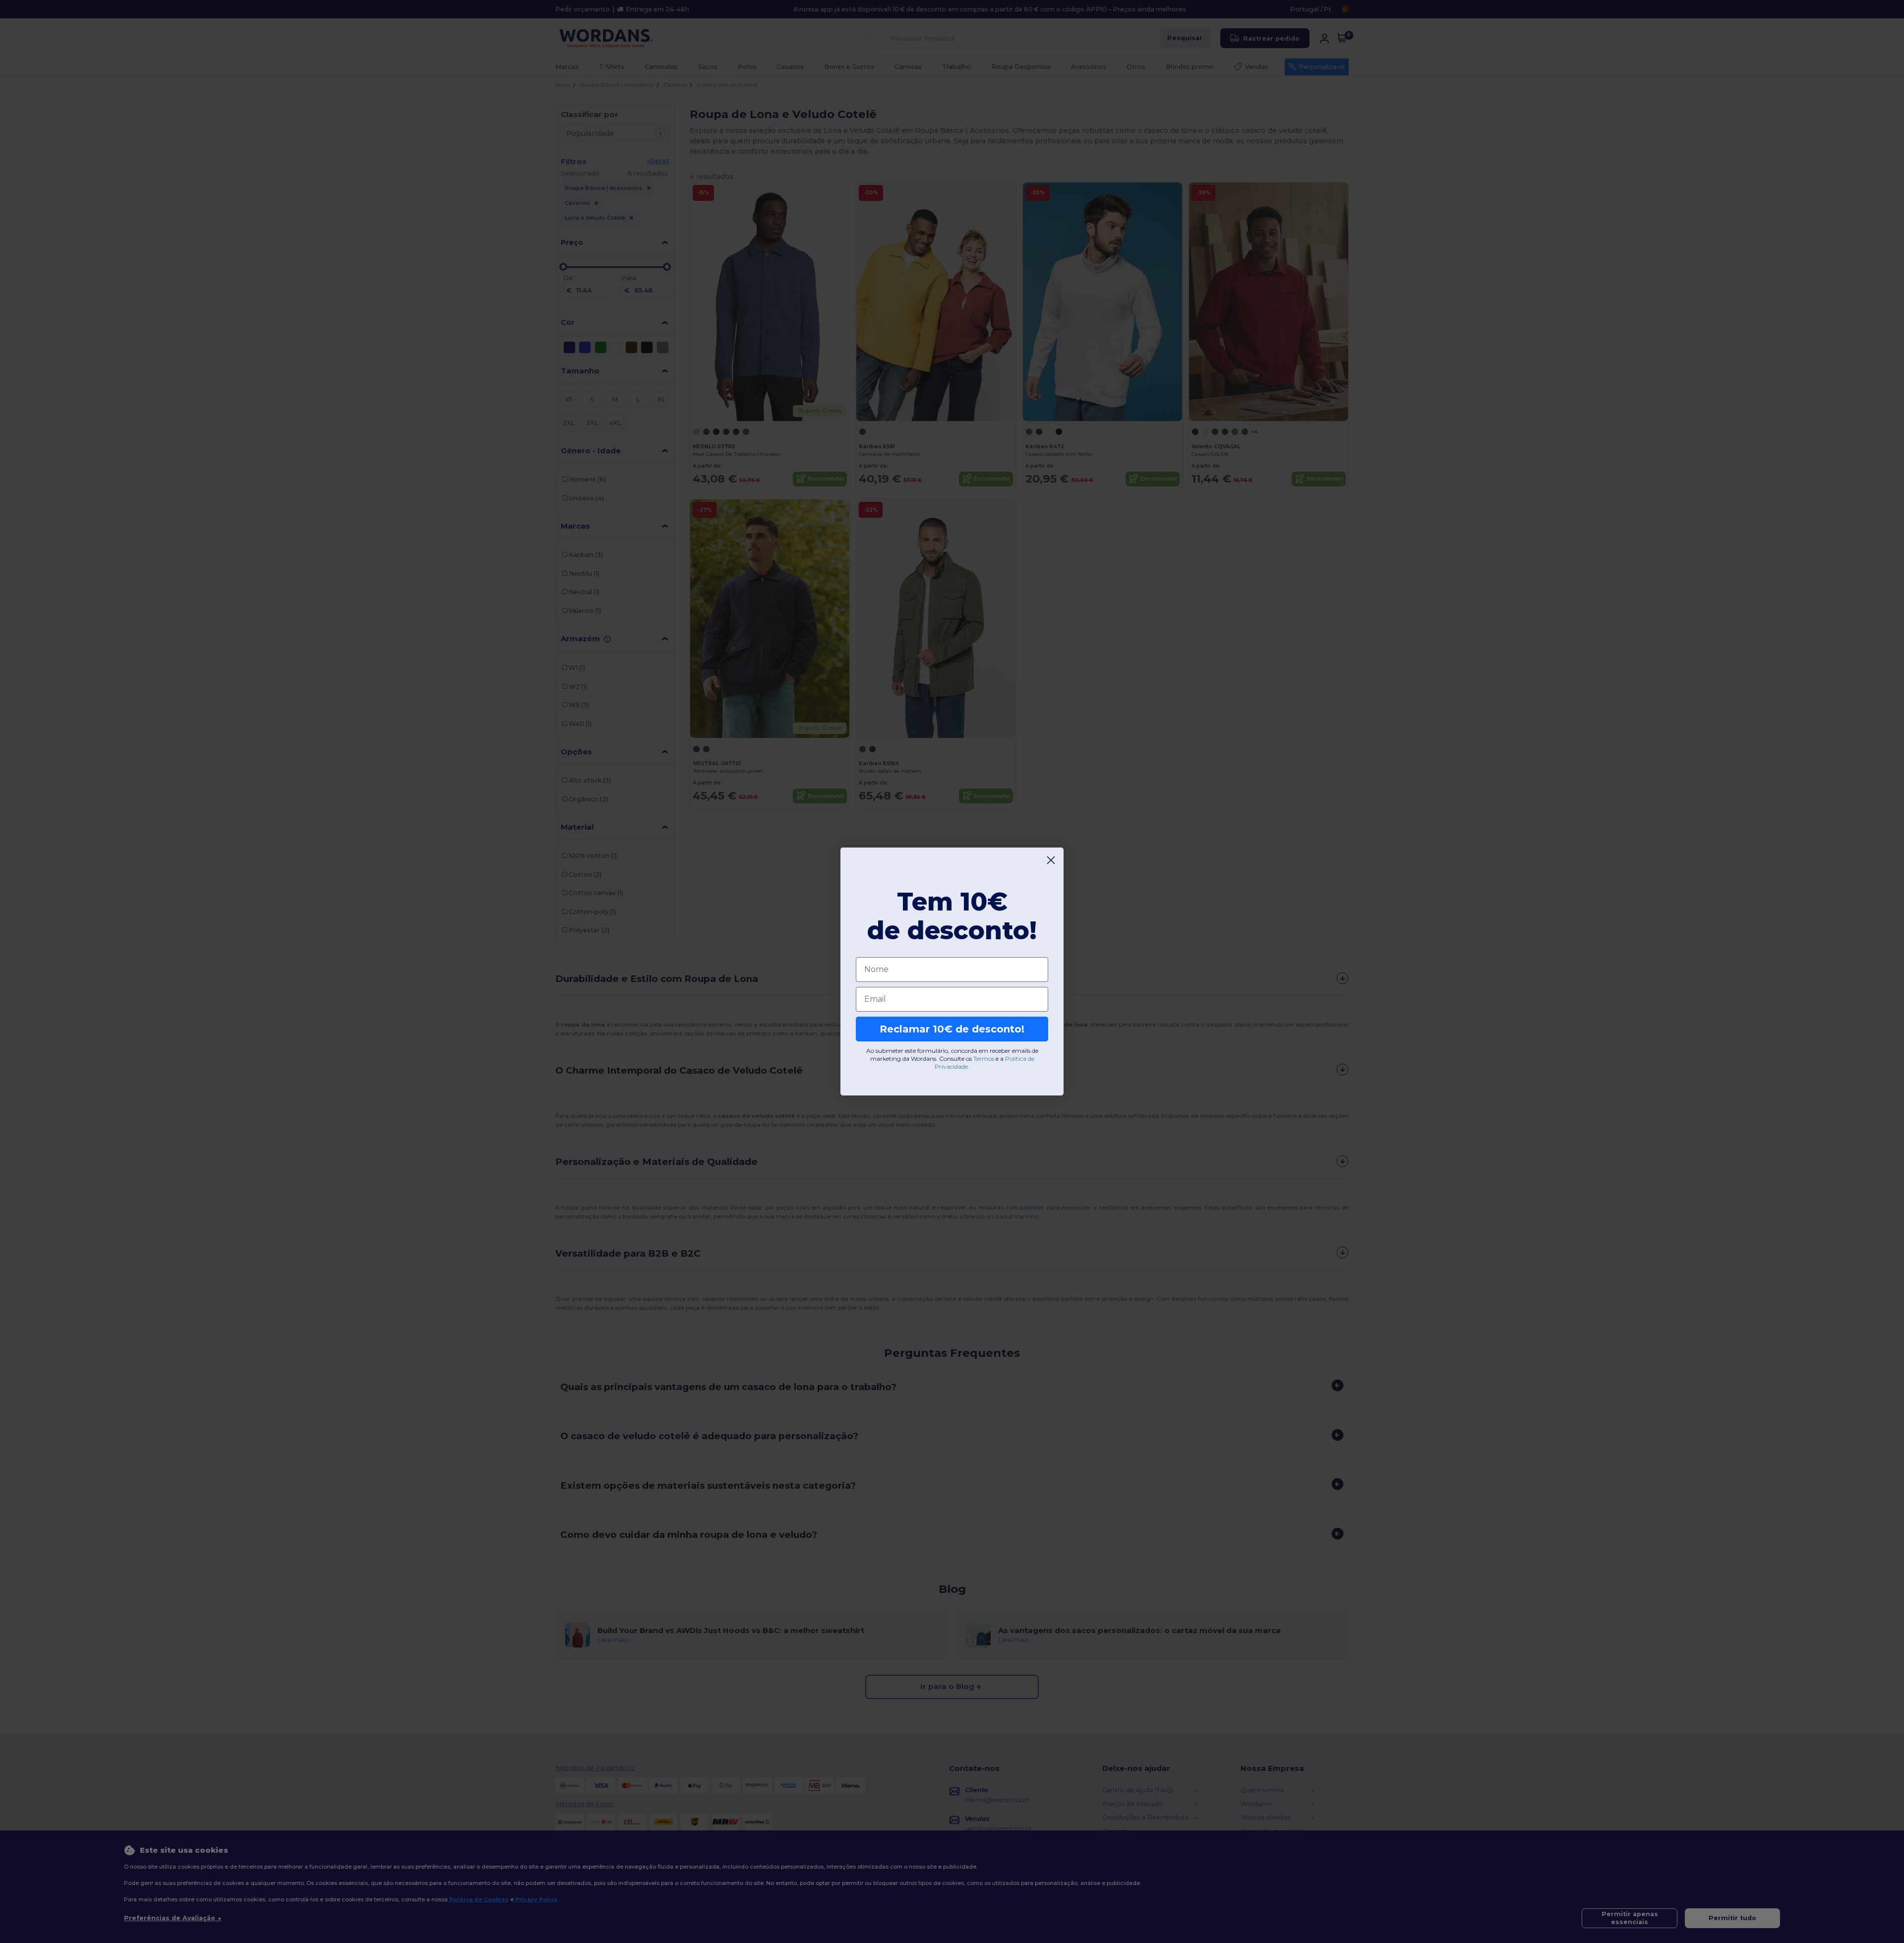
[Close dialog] (1051, 860)
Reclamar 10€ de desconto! (952, 1029)
